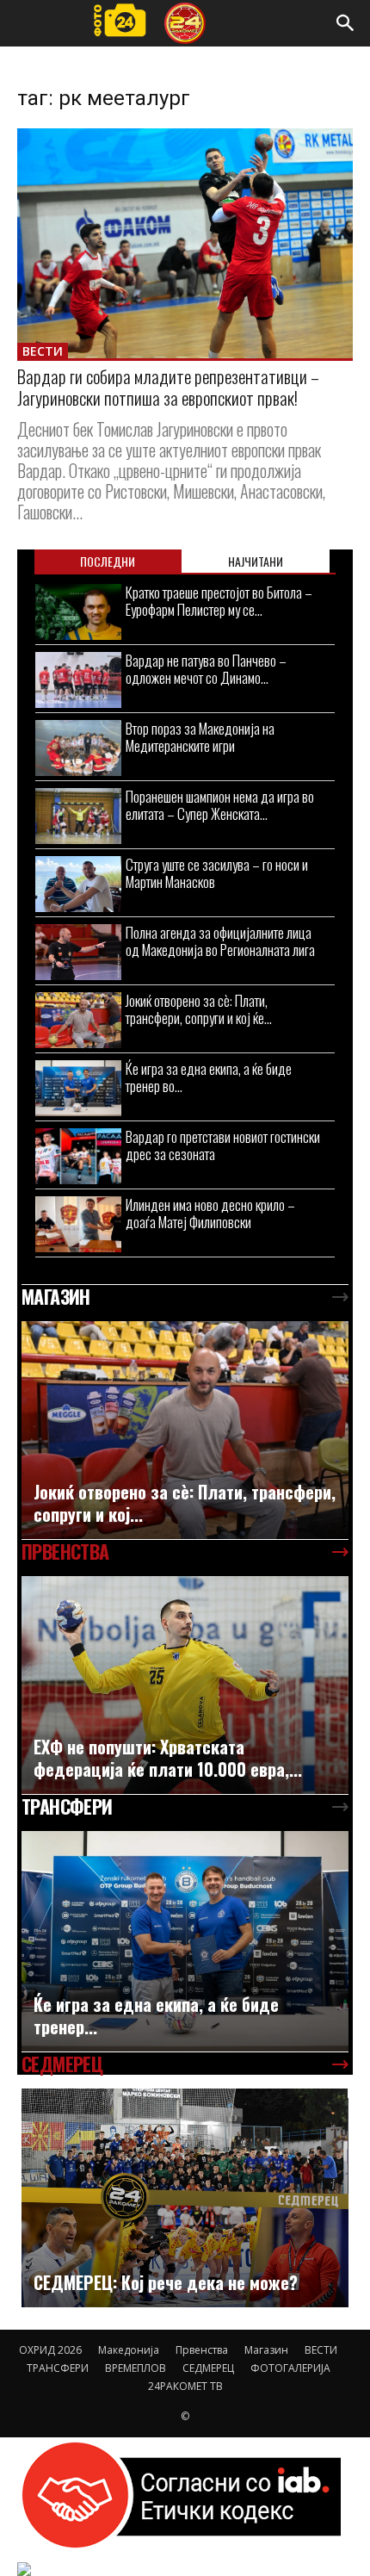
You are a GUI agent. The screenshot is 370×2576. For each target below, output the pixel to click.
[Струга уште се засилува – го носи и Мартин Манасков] (78, 884)
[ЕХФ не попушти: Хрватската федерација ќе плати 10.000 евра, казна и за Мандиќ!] (185, 1685)
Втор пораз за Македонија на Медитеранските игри (200, 737)
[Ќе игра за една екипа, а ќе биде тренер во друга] (78, 1088)
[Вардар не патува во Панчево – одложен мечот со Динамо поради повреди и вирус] (78, 680)
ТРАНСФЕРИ (58, 2368)
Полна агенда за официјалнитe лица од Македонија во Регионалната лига (220, 941)
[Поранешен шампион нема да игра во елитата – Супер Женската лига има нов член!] (78, 816)
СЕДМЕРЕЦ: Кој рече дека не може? (166, 2282)
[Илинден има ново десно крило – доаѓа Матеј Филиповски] (78, 1224)
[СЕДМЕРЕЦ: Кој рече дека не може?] (185, 2198)
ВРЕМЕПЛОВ (136, 2368)
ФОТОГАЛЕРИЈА (290, 2368)
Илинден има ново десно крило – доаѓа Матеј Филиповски (210, 1213)
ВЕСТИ (43, 351)
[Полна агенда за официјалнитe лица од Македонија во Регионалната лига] (78, 952)
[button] (346, 23)
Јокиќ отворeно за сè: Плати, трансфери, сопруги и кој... (185, 1503)
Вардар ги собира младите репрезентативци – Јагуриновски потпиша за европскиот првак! (168, 387)
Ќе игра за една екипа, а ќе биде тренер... (156, 2015)
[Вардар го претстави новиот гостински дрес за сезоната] (78, 1156)
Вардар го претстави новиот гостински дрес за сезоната (223, 1145)
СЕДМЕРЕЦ (208, 2368)
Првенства (202, 2350)
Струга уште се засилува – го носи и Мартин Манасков (217, 873)
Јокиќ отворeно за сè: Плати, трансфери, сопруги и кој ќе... (199, 1009)
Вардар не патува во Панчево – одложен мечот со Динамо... (206, 669)
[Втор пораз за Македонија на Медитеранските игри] (78, 748)
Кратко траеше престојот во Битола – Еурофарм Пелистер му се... (219, 601)
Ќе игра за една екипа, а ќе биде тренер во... (209, 1077)
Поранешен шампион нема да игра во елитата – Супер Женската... (220, 805)
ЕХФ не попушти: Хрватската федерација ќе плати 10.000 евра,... (168, 1758)
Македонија (129, 2350)
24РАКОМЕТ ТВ (185, 2386)
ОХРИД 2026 (50, 2350)
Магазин (266, 2350)
